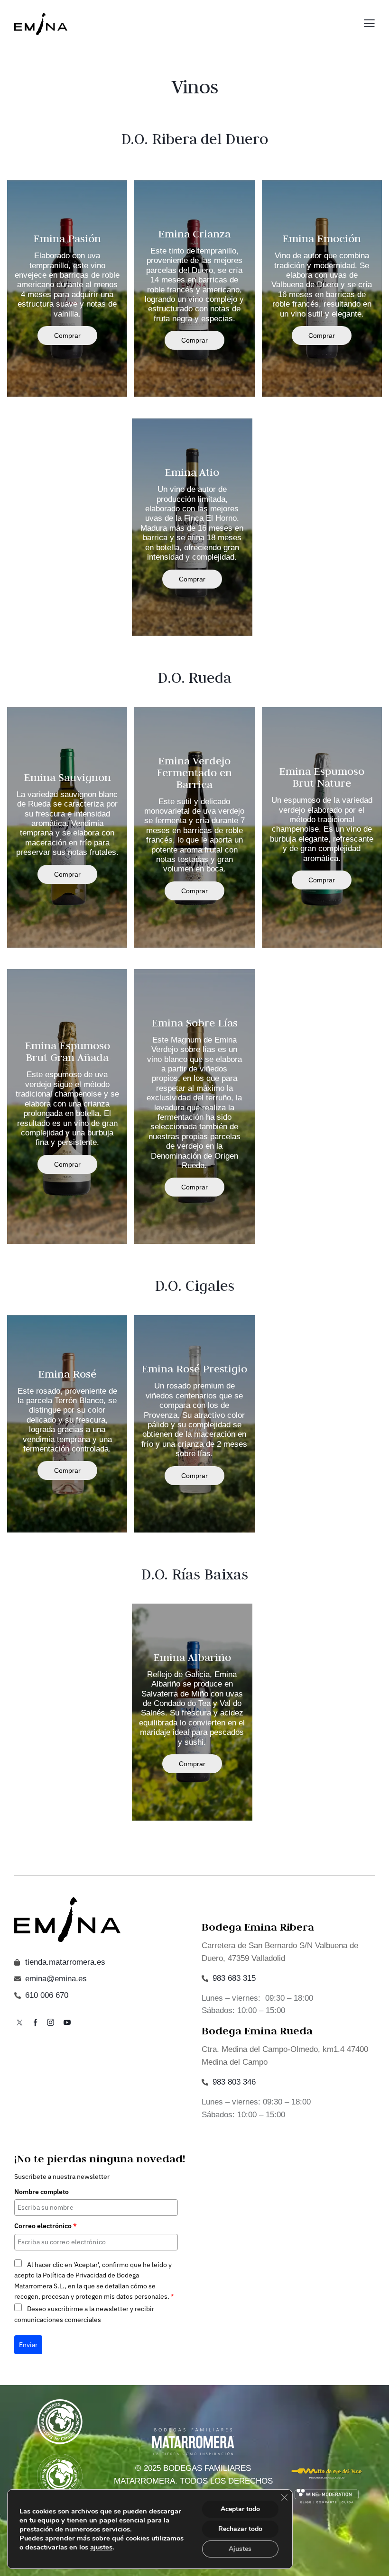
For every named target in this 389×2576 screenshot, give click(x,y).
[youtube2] (67, 2023)
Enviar (28, 2345)
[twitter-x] (19, 2023)
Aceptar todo (240, 2509)
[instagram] (51, 2023)
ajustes (101, 2547)
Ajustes (240, 2549)
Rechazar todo (240, 2529)
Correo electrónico (46, 2226)
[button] (369, 23)
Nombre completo (42, 2192)
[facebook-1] (36, 2023)
